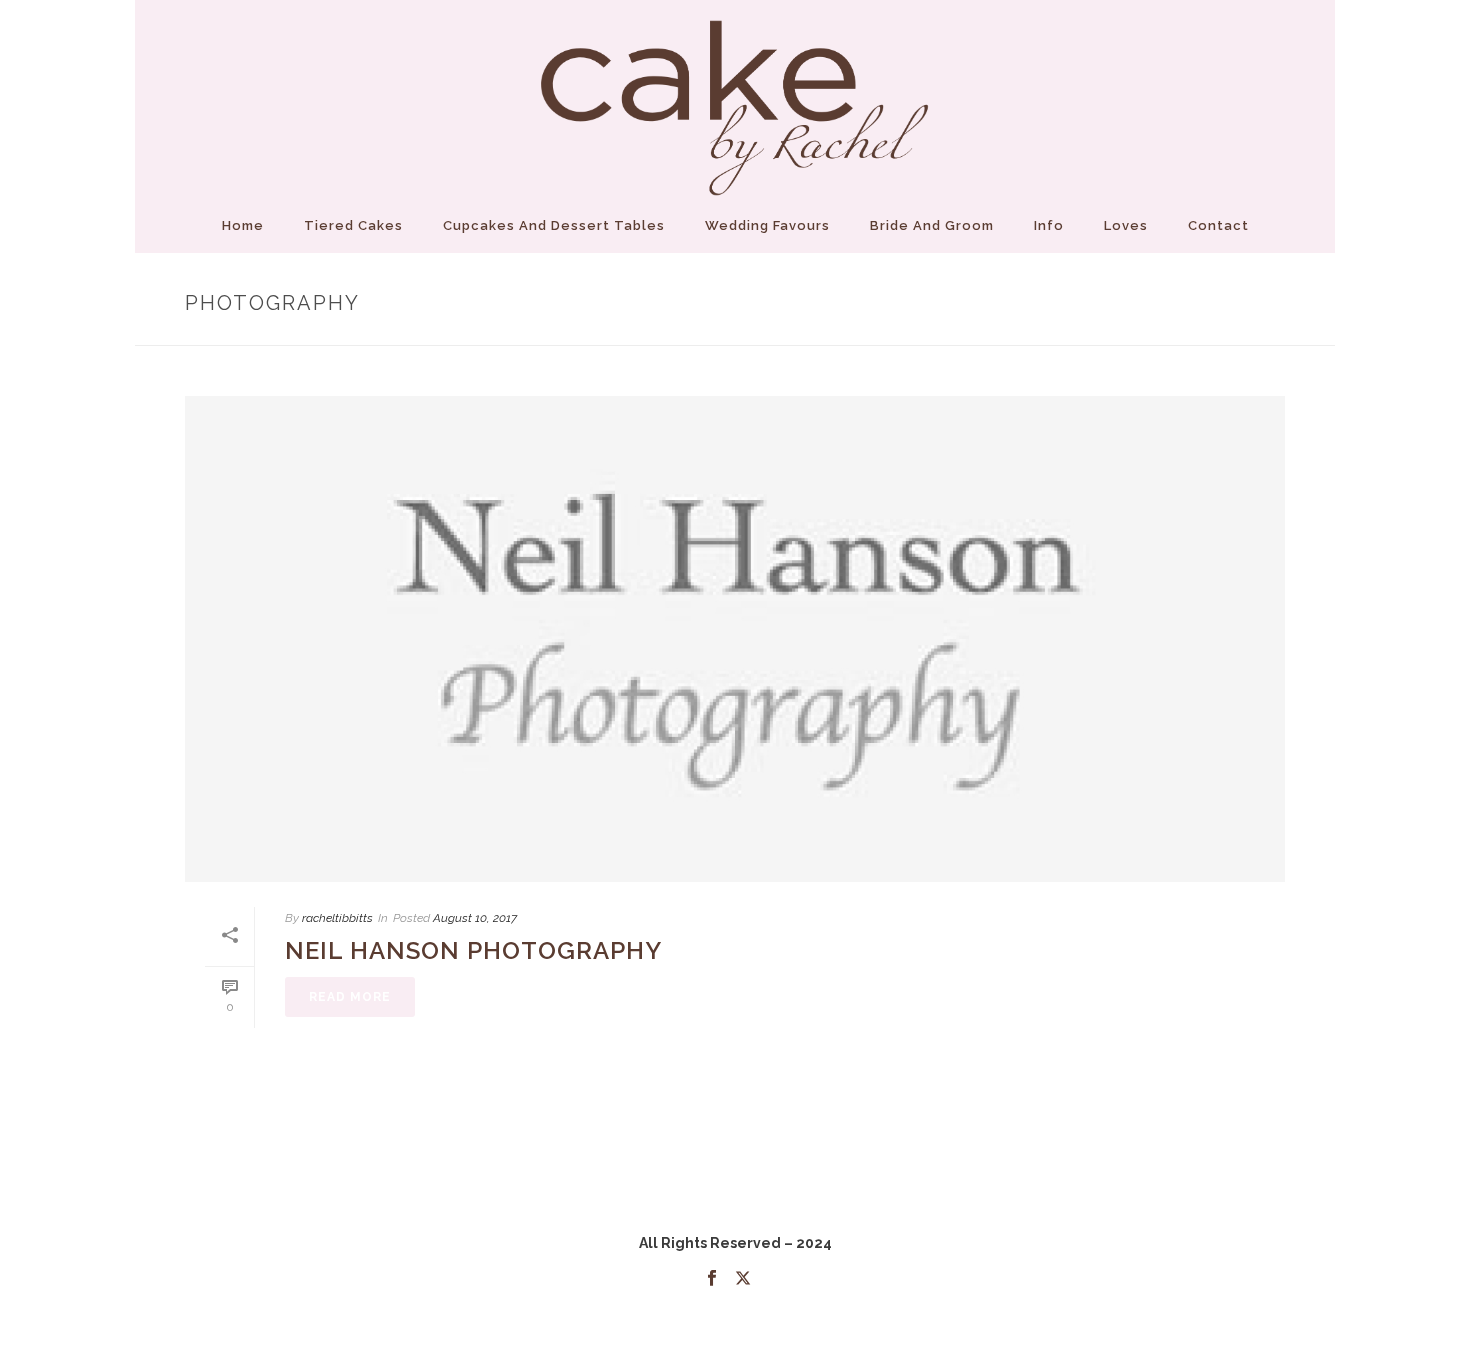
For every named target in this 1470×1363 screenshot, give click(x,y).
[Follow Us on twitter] (743, 1279)
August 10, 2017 (475, 918)
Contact (1218, 225)
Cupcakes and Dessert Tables (554, 225)
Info (1049, 225)
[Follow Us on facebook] (712, 1279)
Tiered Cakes (353, 225)
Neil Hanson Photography (473, 950)
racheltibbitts (337, 918)
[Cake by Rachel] (735, 100)
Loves (1126, 225)
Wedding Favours (767, 225)
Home (243, 225)
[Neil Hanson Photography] (735, 639)
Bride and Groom (932, 225)
